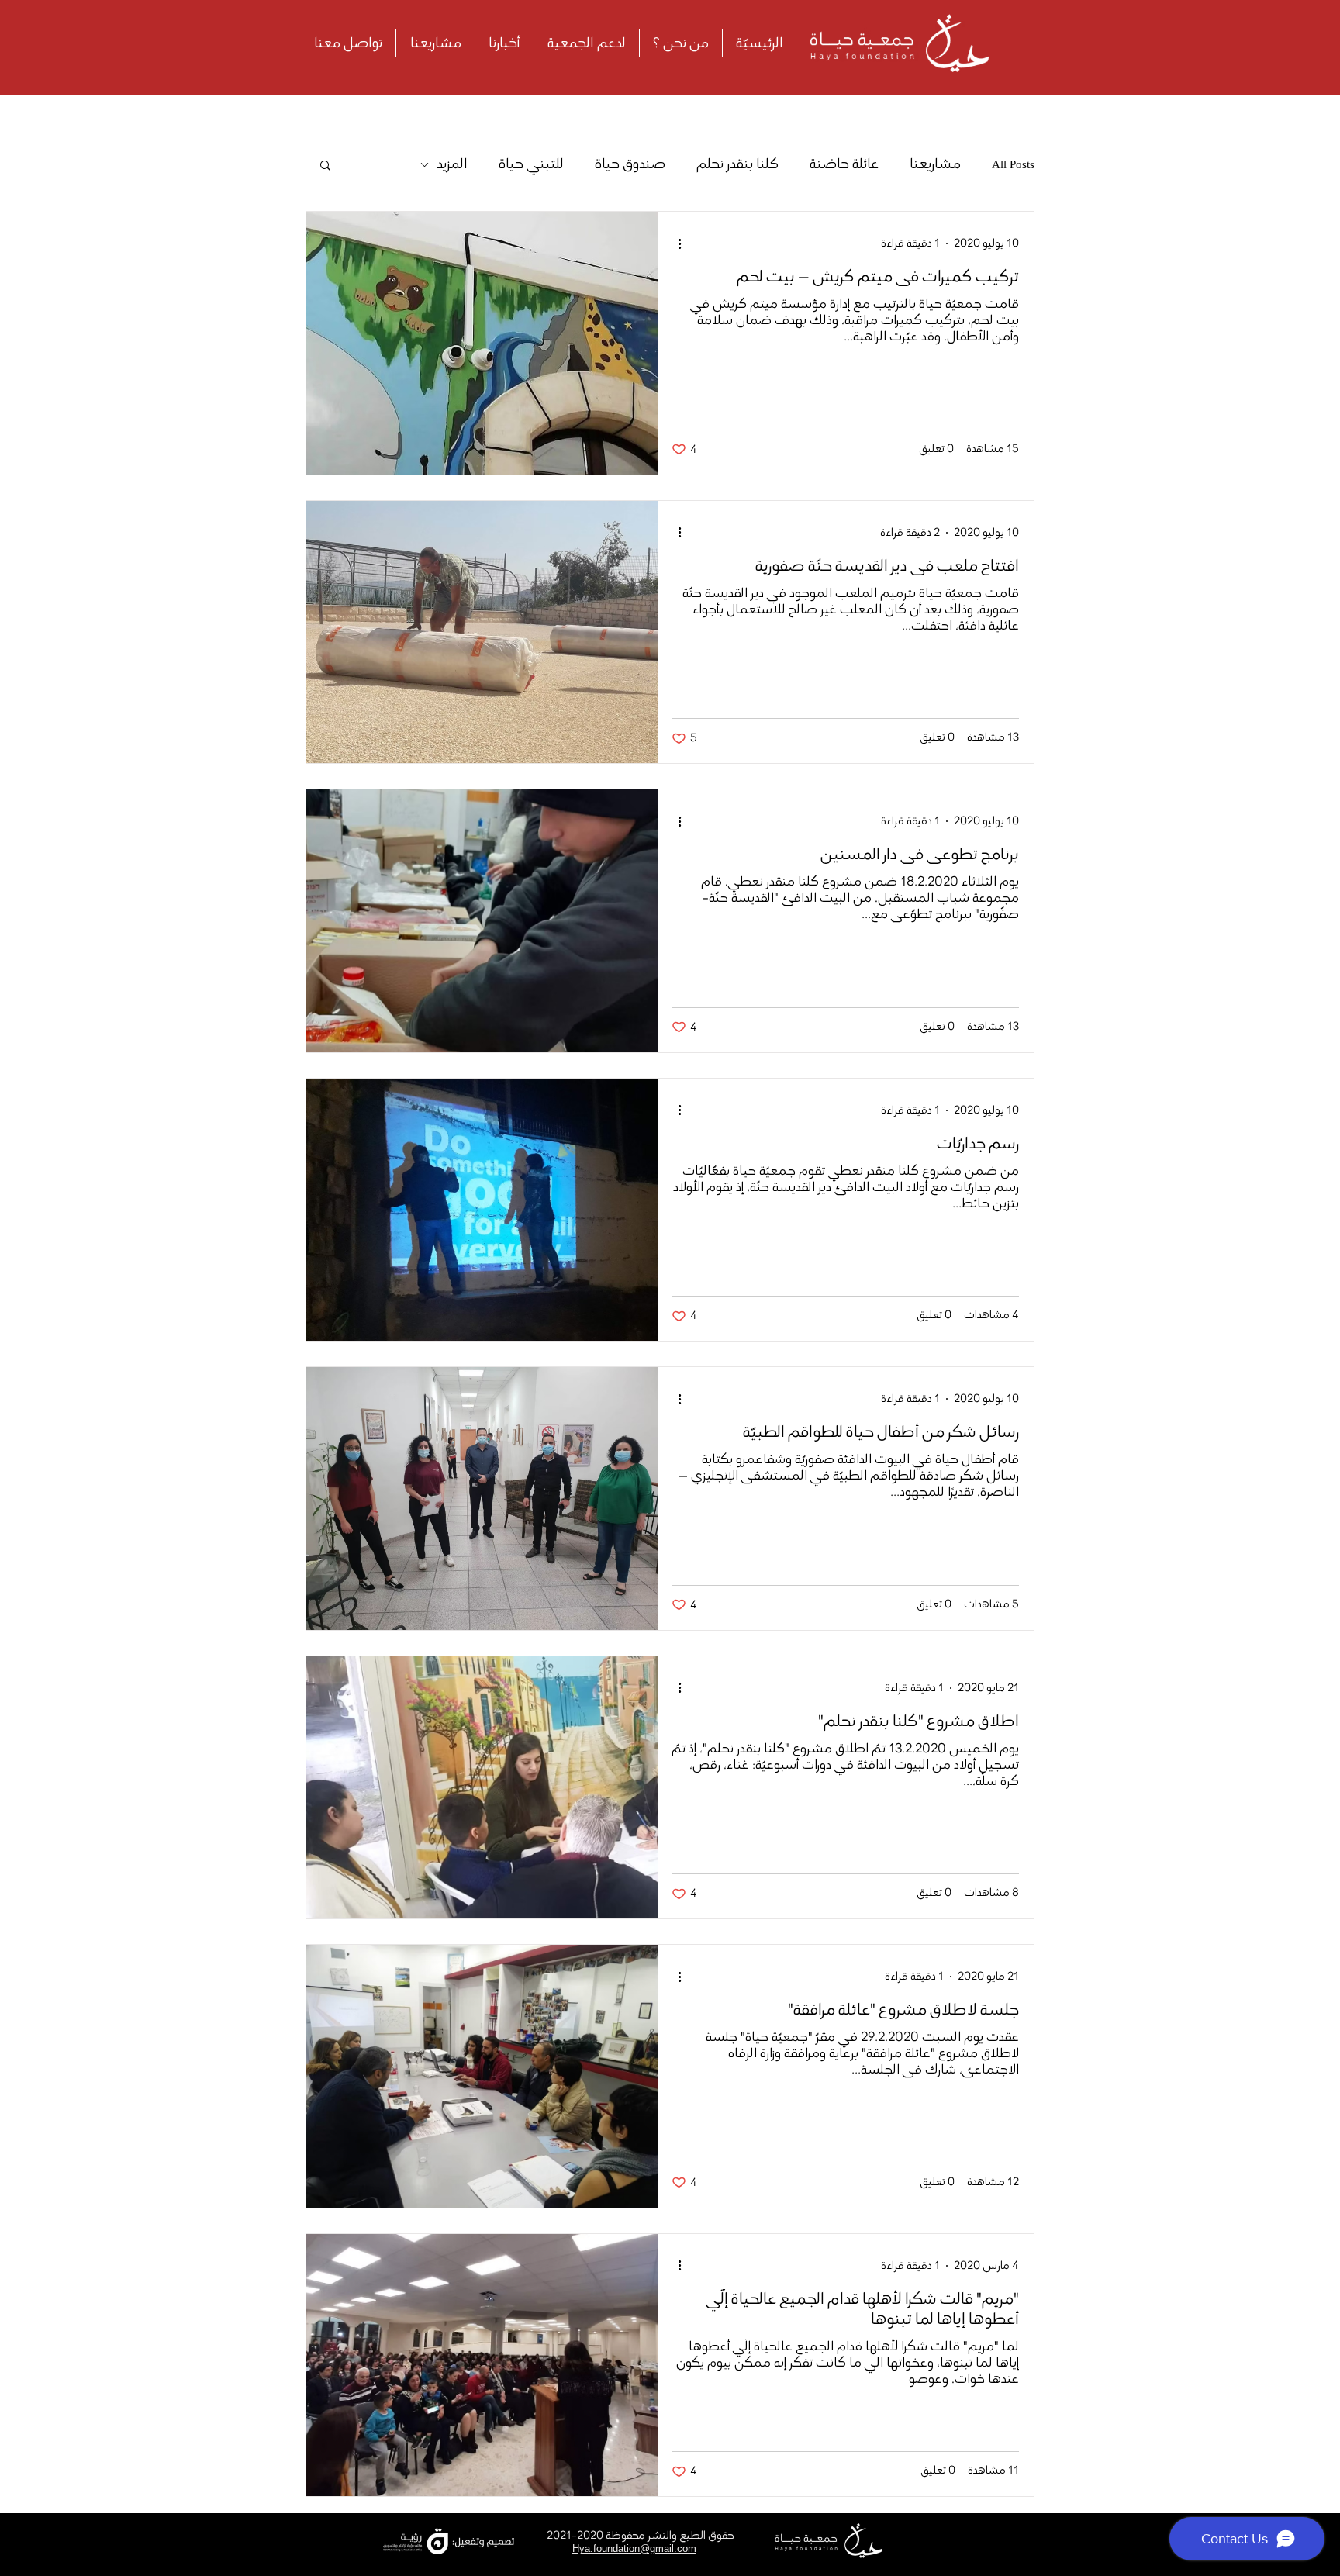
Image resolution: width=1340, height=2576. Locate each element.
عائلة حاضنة (844, 164)
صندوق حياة (630, 164)
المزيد (452, 164)
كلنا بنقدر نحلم (737, 164)
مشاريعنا (935, 164)
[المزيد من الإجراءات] (674, 243)
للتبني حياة (531, 164)
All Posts (1013, 164)
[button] (325, 166)
